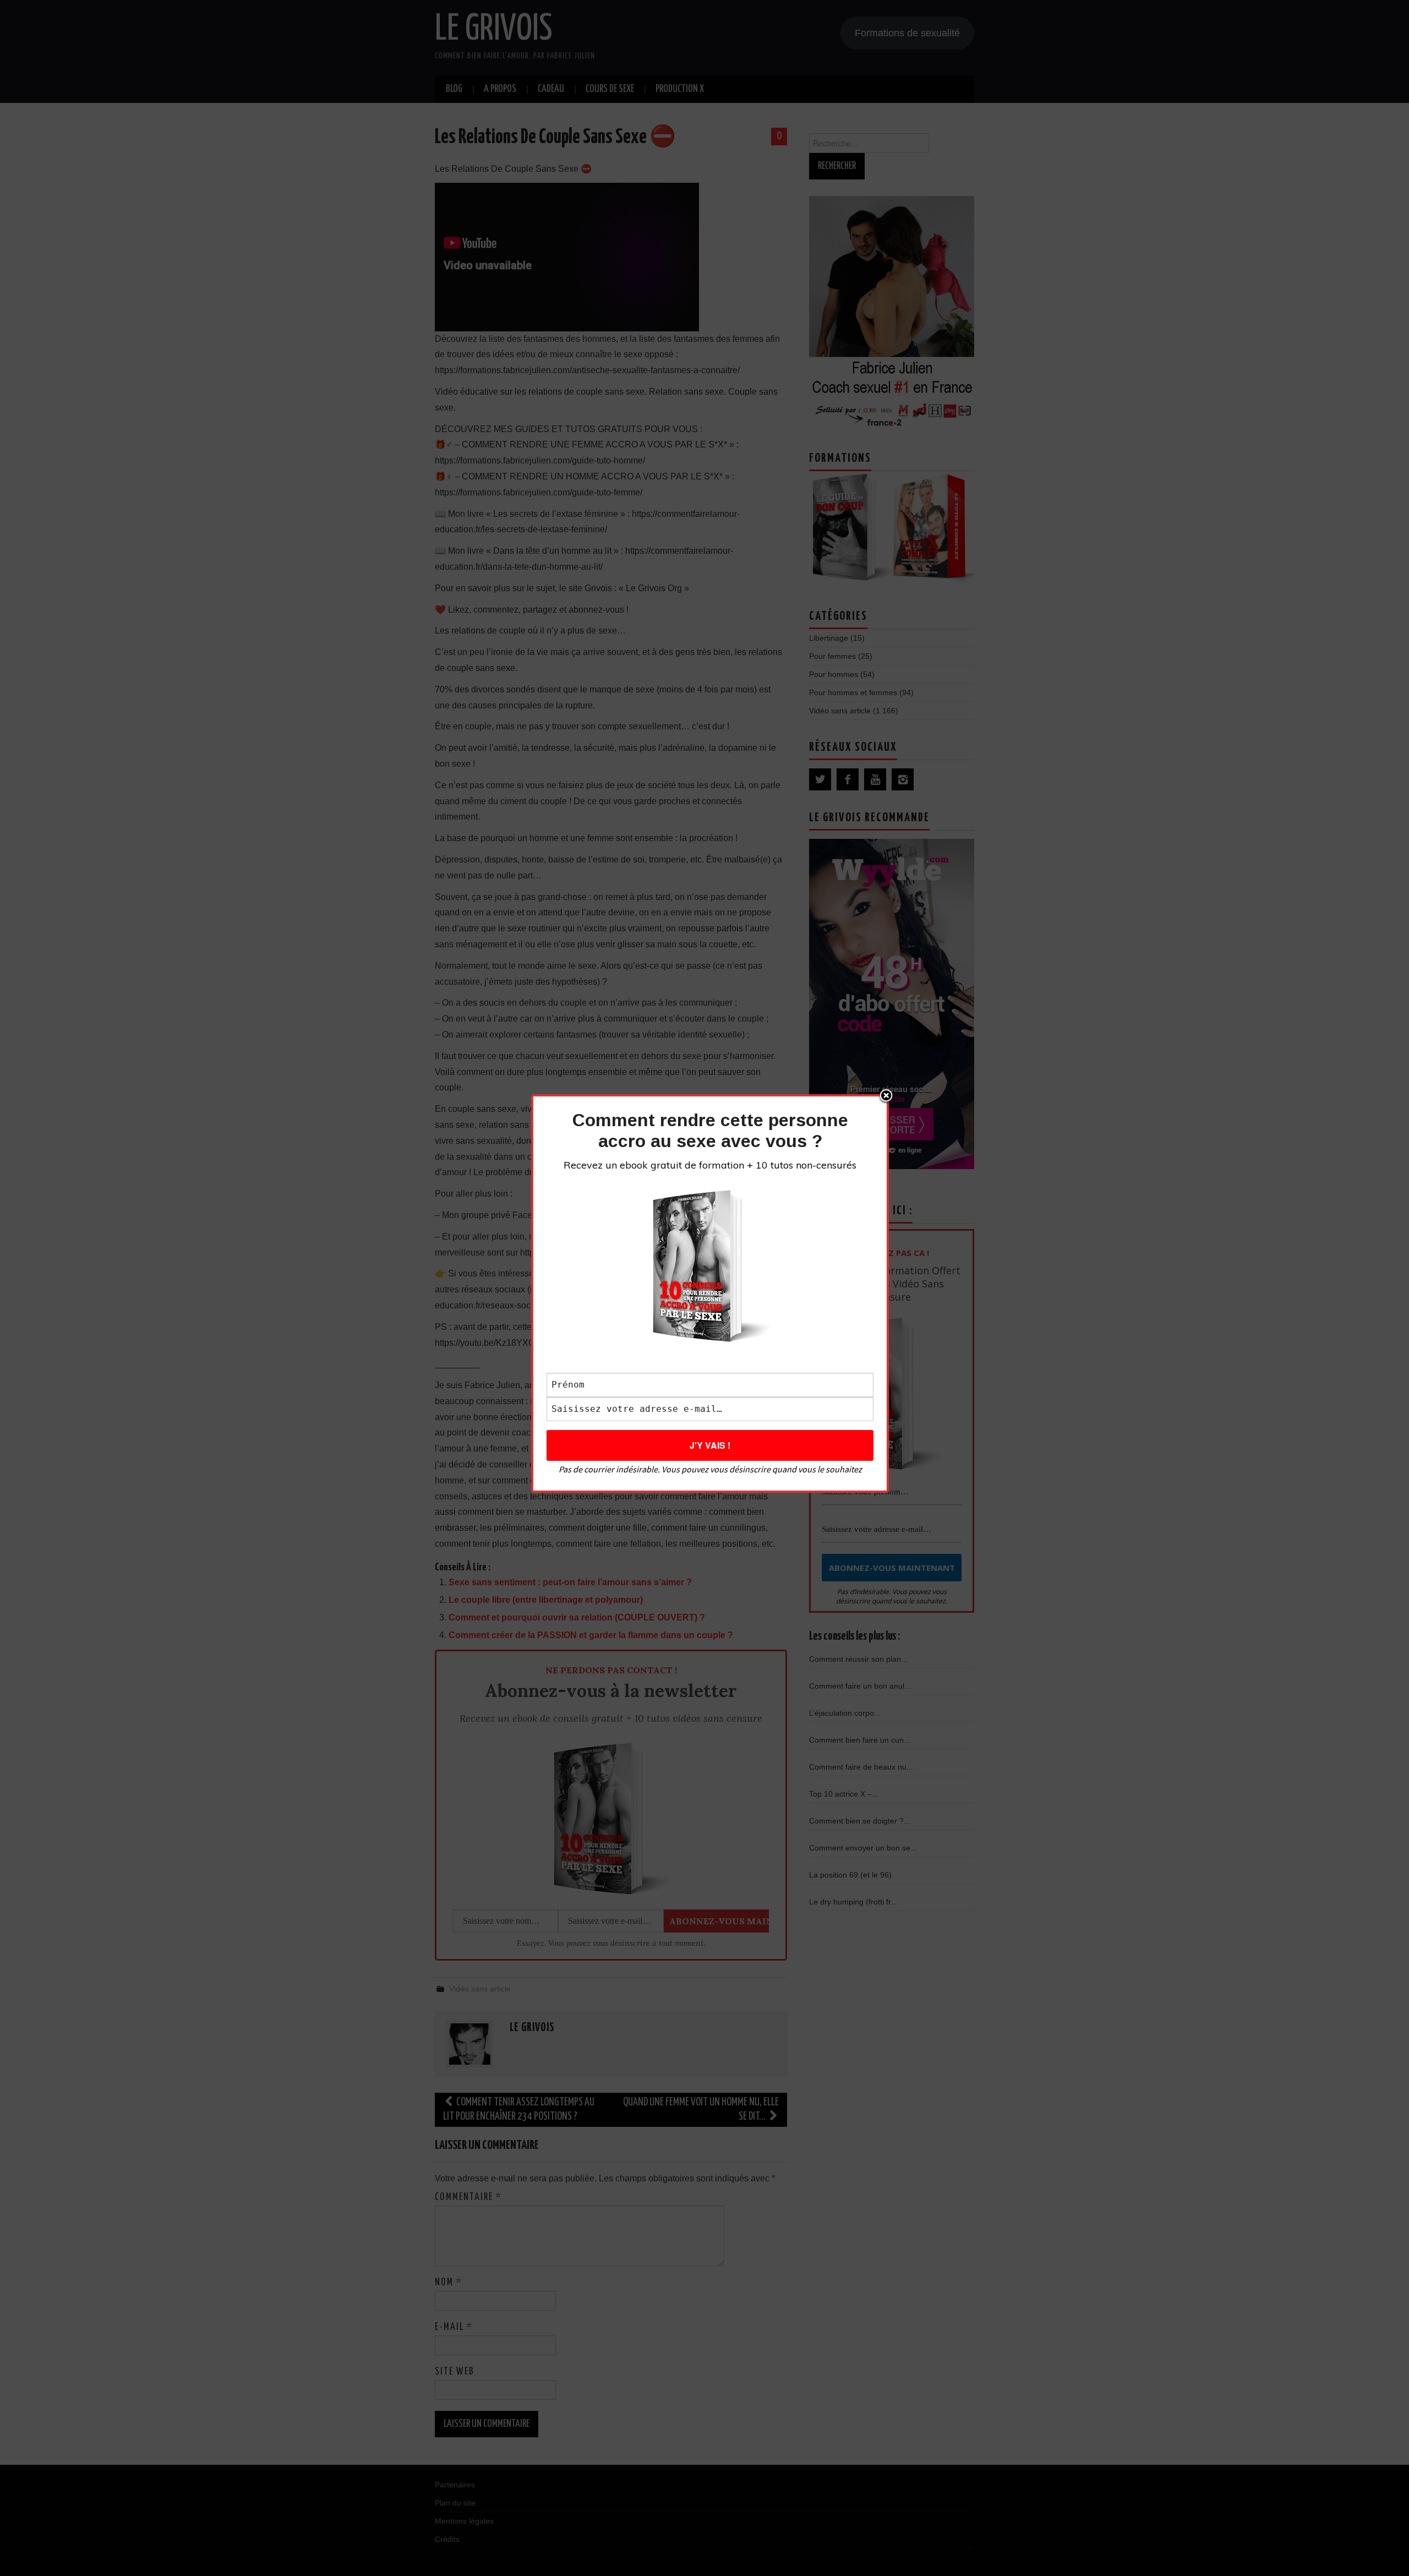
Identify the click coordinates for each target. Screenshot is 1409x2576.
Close (886, 1096)
